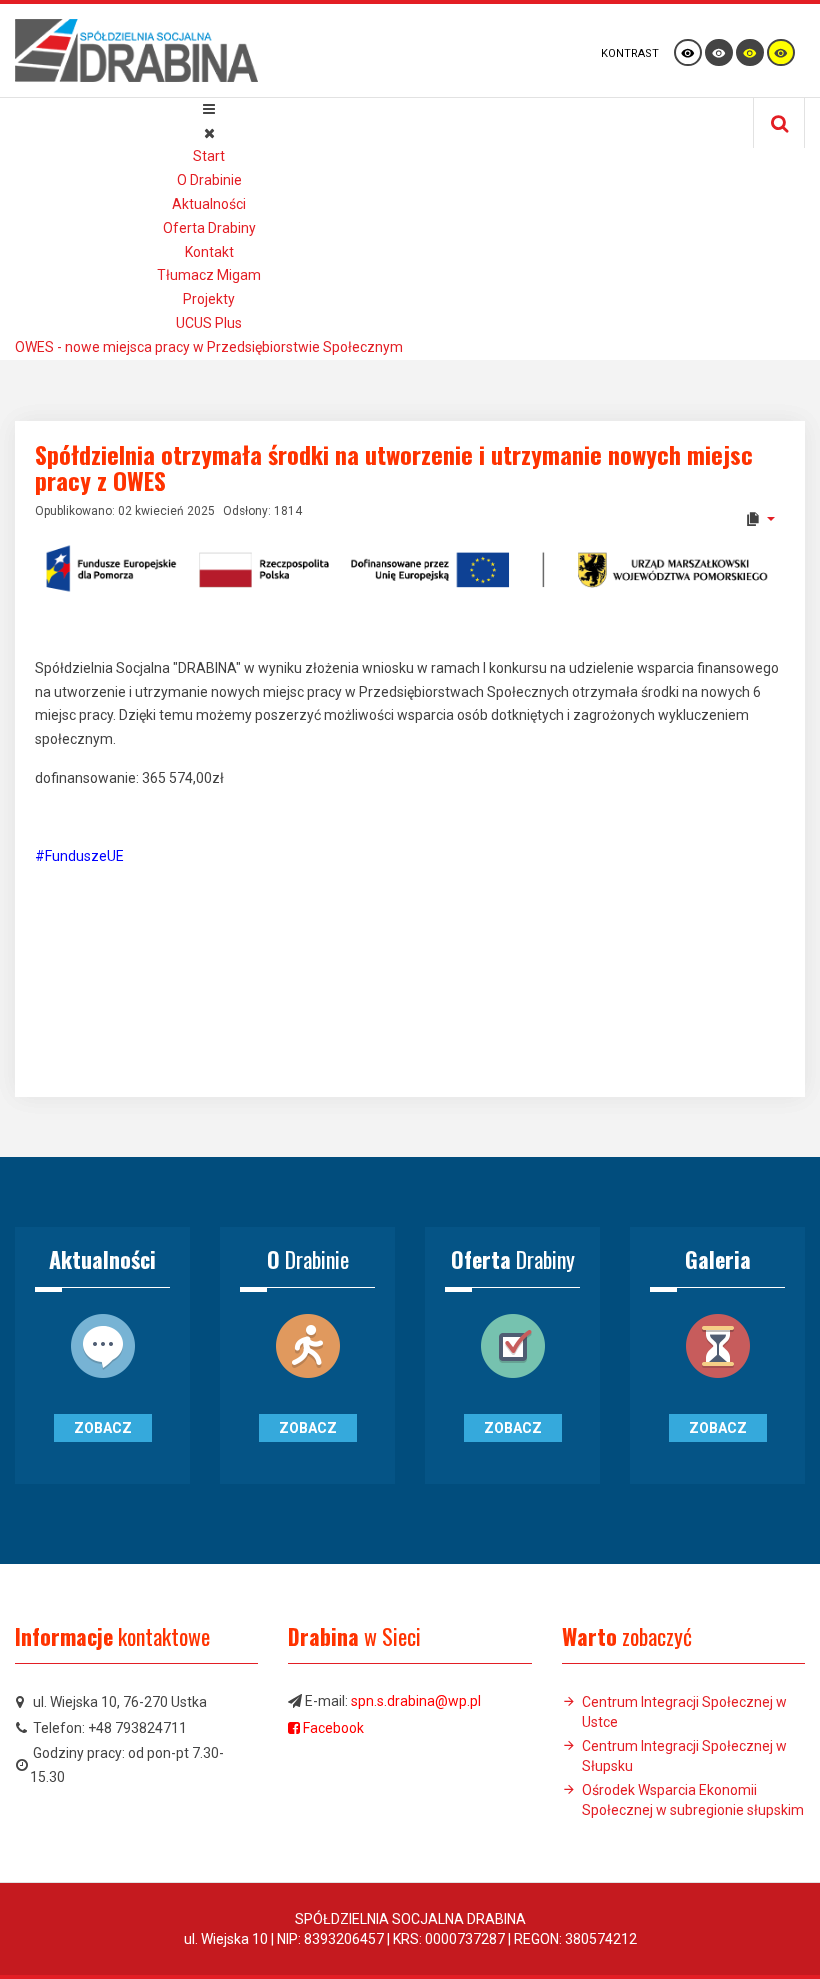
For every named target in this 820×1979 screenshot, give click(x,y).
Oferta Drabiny (209, 228)
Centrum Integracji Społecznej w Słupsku (684, 1756)
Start (209, 156)
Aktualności (209, 204)
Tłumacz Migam (209, 275)
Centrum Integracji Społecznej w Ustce (684, 1712)
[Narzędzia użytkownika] (759, 519)
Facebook (333, 1728)
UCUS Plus (209, 323)
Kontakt (209, 252)
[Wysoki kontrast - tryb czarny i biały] (719, 52)
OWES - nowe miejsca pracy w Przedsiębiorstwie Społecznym (209, 347)
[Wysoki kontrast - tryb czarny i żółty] (750, 52)
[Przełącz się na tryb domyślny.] (688, 52)
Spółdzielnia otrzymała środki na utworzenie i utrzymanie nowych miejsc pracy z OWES (394, 467)
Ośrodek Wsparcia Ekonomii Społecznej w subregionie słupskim (693, 1800)
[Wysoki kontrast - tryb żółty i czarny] (781, 52)
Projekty (209, 299)
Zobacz (103, 1428)
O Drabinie (209, 180)
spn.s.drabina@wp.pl (416, 1701)
